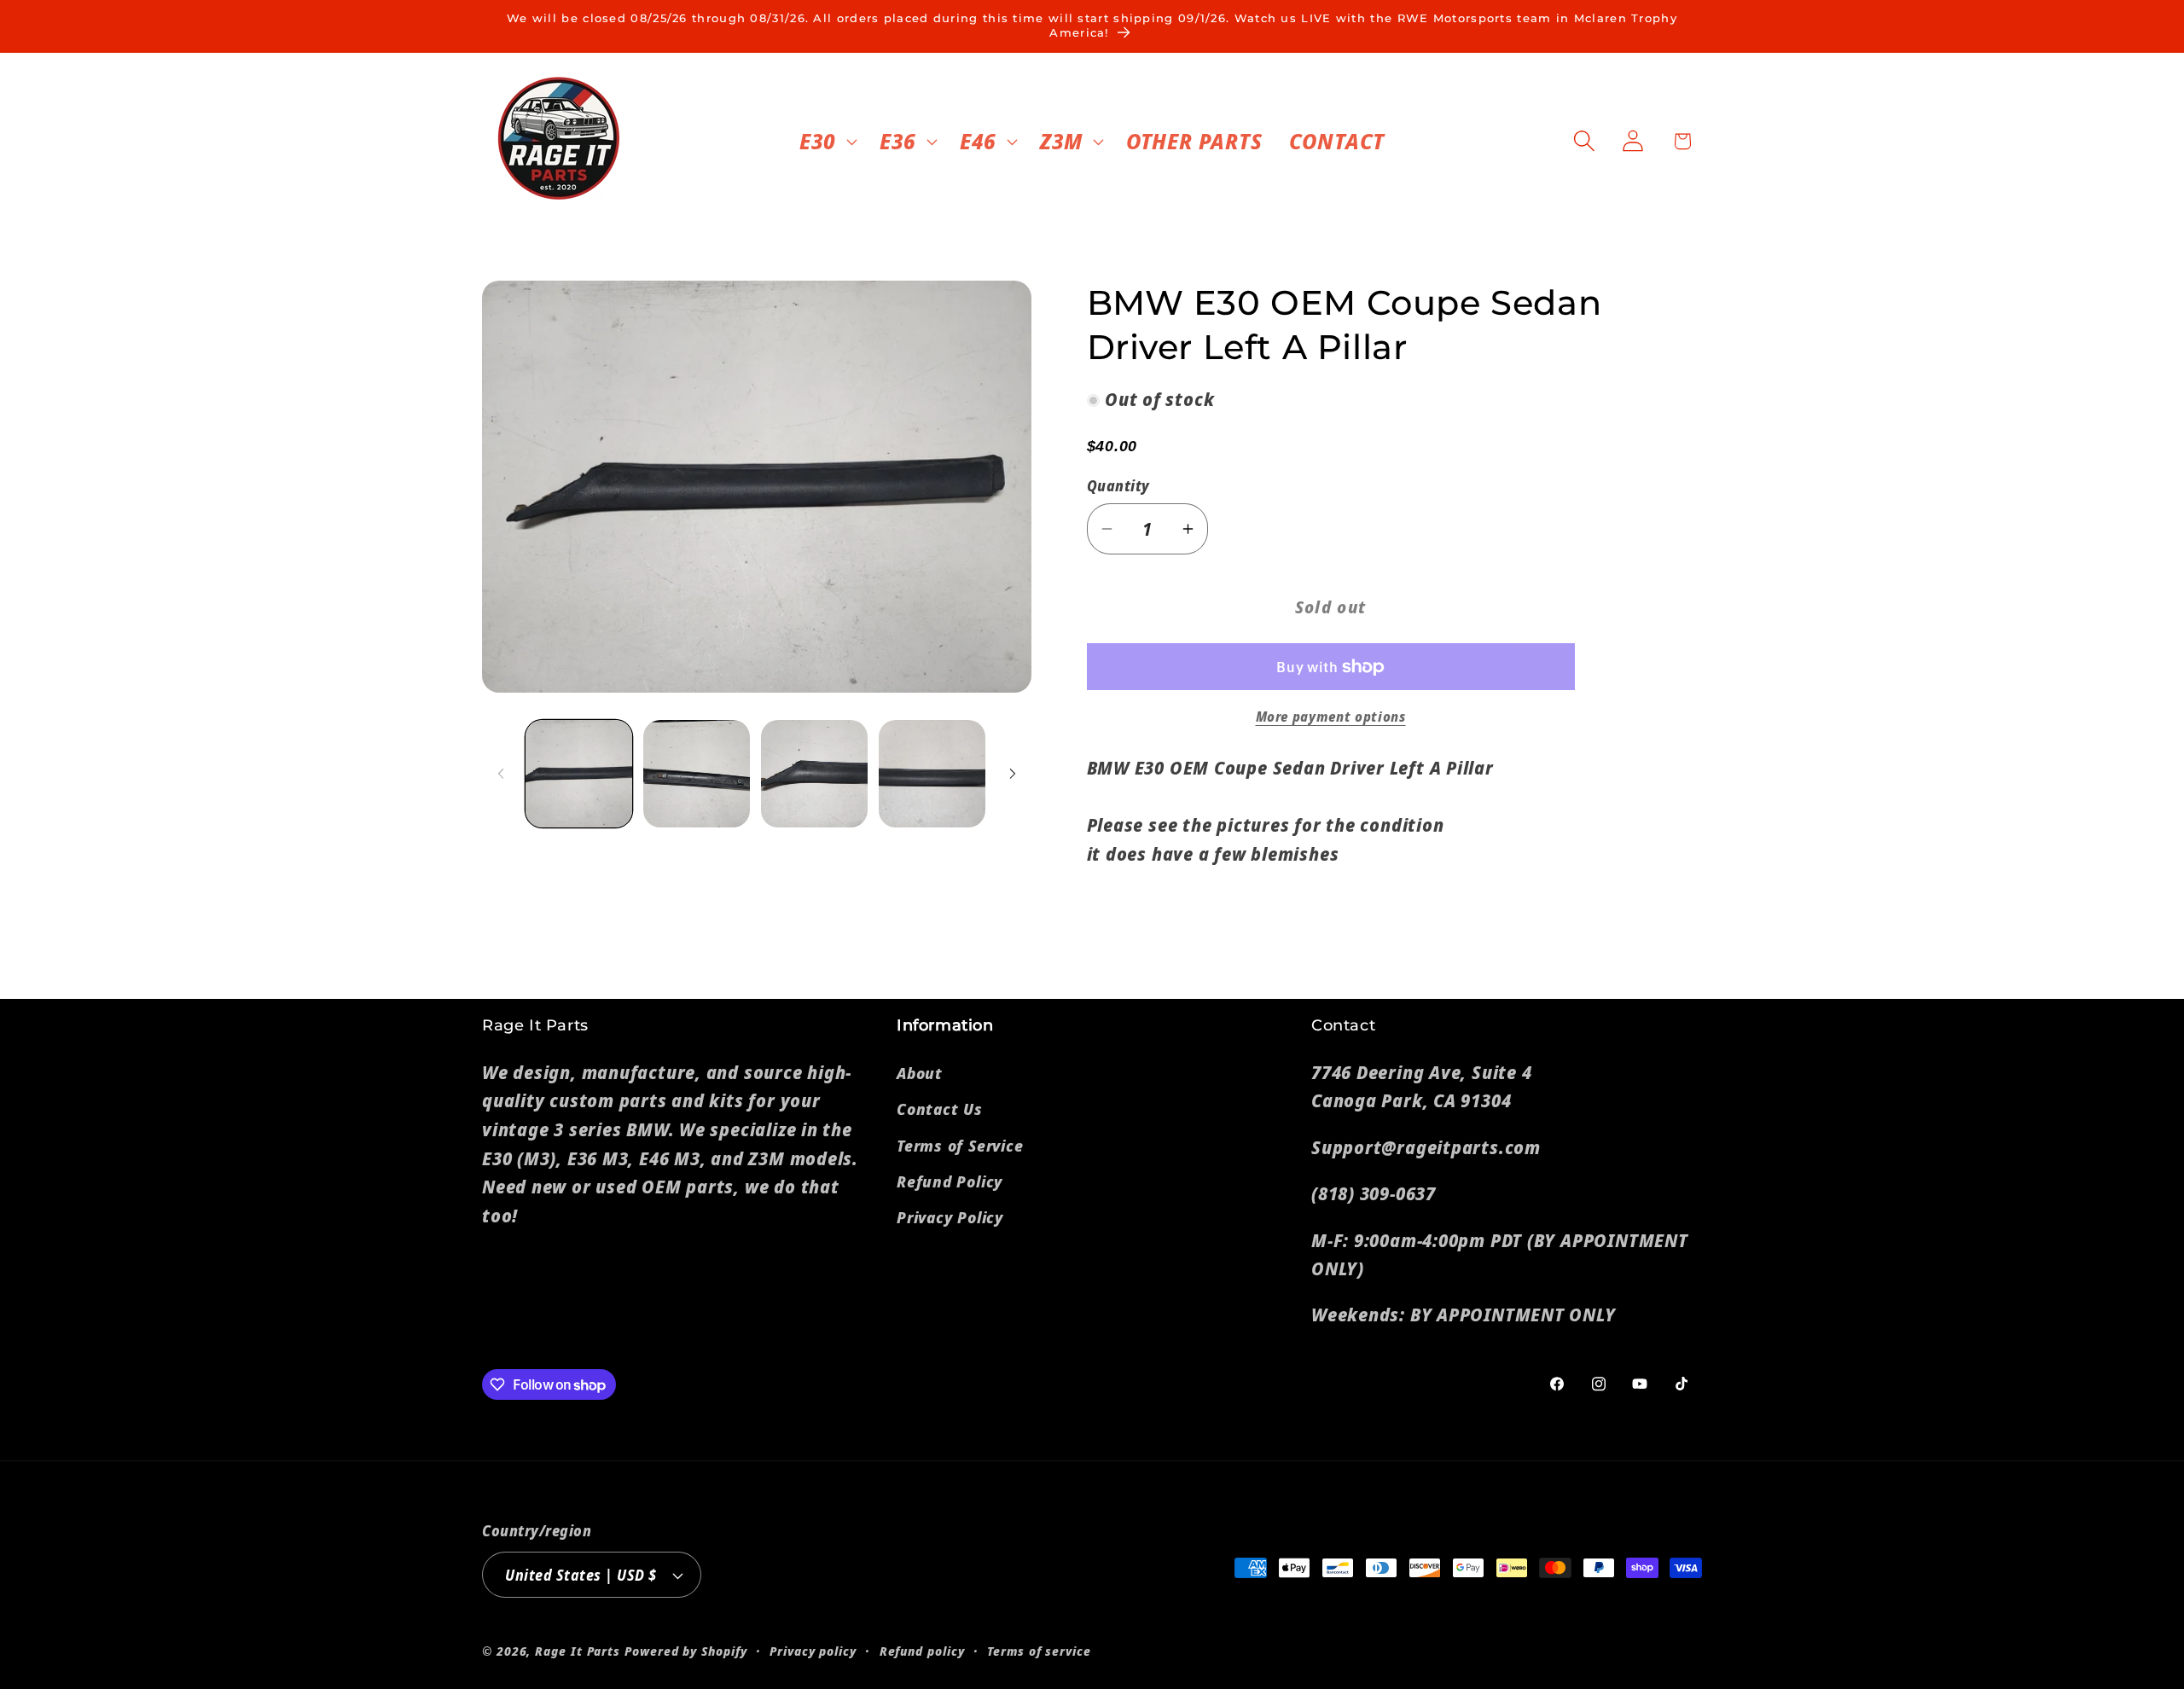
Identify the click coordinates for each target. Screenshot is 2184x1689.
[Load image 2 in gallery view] (697, 773)
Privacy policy (813, 1651)
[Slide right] (1013, 774)
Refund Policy (950, 1181)
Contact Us (940, 1109)
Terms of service (1039, 1651)
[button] (826, 141)
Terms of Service (960, 1146)
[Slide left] (501, 774)
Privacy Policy (950, 1217)
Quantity (1118, 487)
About (920, 1073)
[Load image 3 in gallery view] (814, 773)
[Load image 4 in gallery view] (932, 773)
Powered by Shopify (685, 1651)
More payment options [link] (1331, 717)
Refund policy (922, 1651)
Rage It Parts (578, 1651)
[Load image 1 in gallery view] (579, 773)
